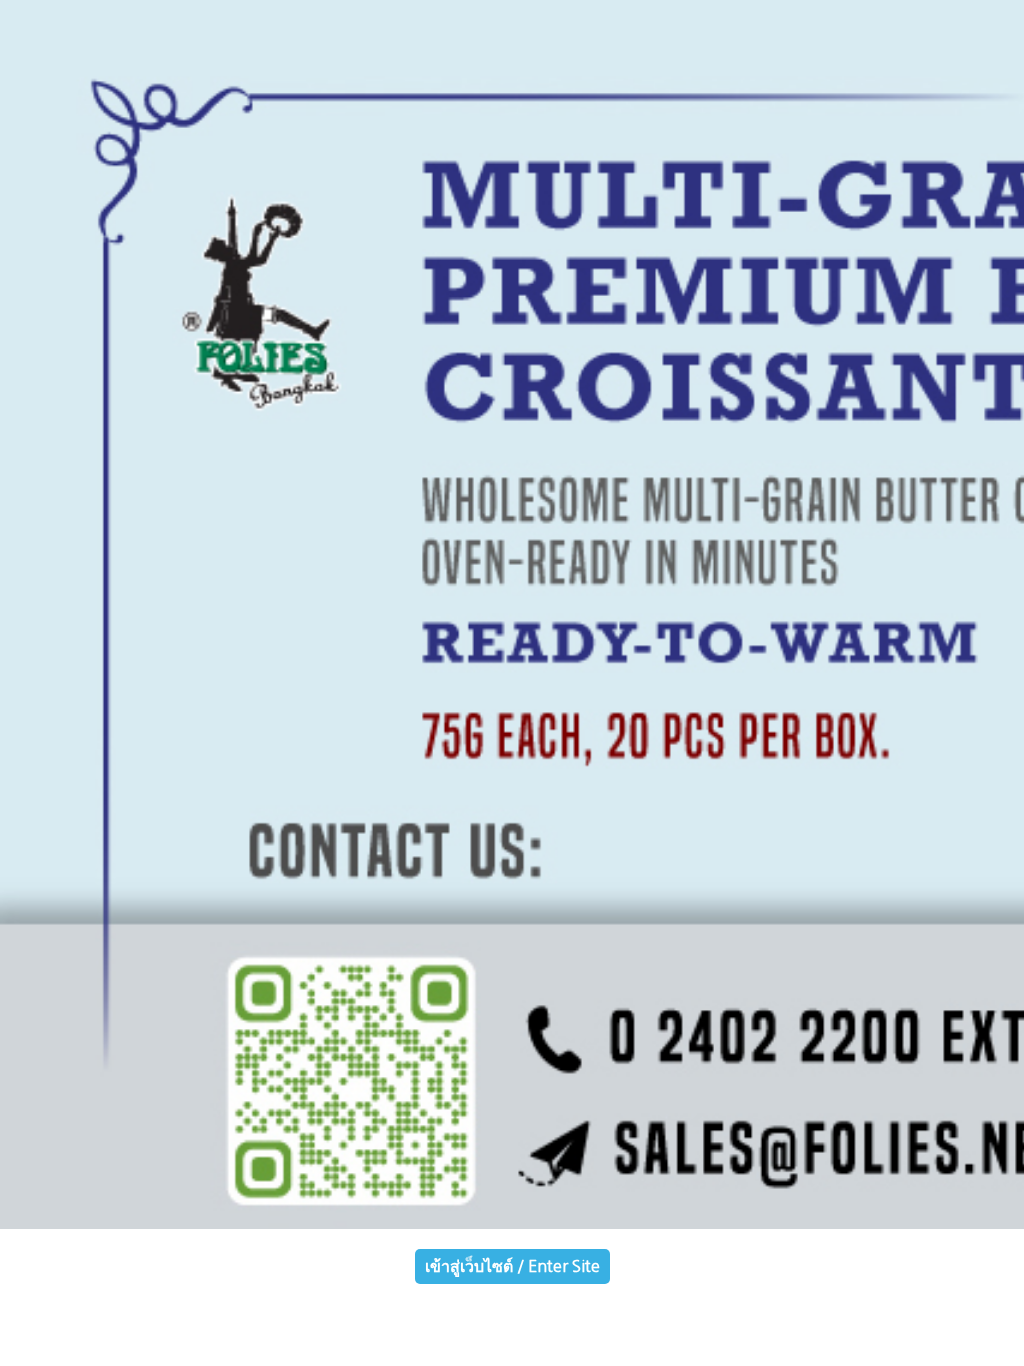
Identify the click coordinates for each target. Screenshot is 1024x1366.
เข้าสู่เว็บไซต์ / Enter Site (512, 1266)
